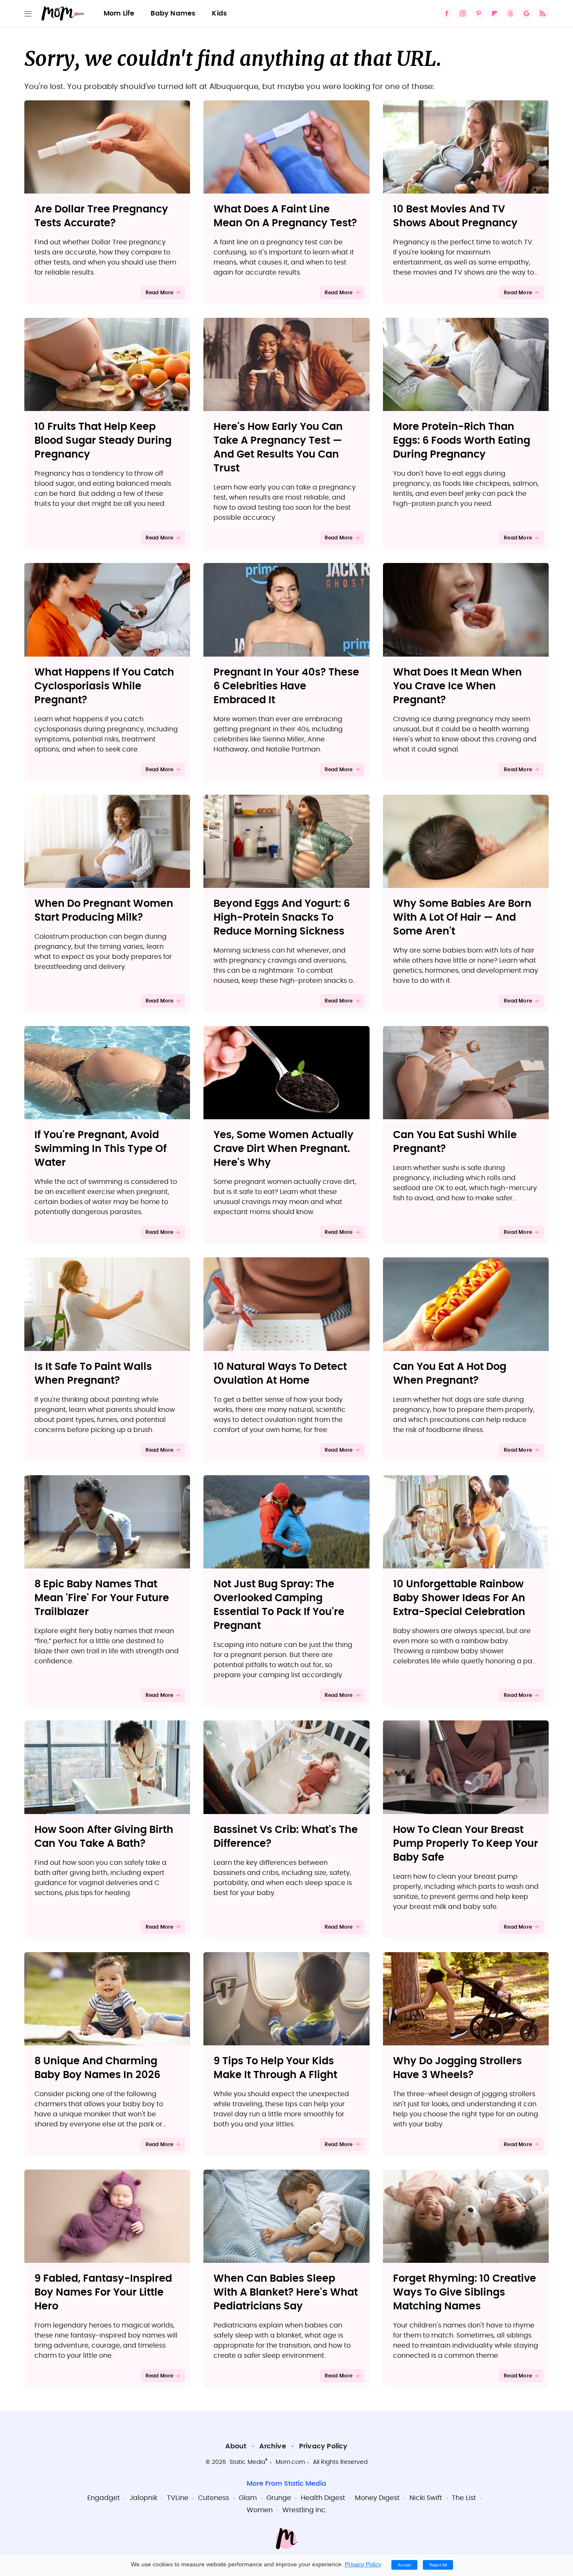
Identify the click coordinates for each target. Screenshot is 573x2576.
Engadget (104, 2498)
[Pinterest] (479, 13)
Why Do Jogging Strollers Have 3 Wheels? (457, 2068)
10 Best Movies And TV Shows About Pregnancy (455, 216)
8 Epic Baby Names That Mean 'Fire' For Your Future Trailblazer (102, 1598)
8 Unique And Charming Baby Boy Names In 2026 (97, 2068)
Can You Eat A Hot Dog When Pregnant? (450, 1374)
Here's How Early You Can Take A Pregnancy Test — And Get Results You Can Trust (278, 448)
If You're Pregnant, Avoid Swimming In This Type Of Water (100, 1149)
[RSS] (542, 13)
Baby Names (173, 13)
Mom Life (119, 13)
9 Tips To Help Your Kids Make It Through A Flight (275, 2068)
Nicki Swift (426, 2498)
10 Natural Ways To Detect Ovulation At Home (280, 1374)
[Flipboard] (495, 13)
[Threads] (510, 13)
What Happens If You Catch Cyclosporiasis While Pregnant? (104, 686)
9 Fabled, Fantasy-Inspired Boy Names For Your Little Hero (103, 2293)
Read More (160, 293)
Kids (219, 13)
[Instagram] (463, 13)
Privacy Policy (323, 2446)
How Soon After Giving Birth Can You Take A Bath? (104, 1837)
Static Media (247, 2462)
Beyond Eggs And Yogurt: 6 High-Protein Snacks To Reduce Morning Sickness (282, 918)
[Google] (526, 13)
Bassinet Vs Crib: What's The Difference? (286, 1837)
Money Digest (377, 2498)
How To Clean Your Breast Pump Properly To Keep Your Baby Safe (466, 1844)
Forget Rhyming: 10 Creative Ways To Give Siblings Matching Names (465, 2293)
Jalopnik (143, 2498)
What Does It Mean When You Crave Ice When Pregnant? (457, 686)
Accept (404, 2565)
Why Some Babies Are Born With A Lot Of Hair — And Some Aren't (462, 918)
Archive (272, 2446)
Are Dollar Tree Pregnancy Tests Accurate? (101, 216)
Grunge (279, 2498)
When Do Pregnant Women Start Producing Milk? (104, 911)
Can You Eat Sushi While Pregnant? (455, 1142)
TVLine (178, 2498)
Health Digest (323, 2498)
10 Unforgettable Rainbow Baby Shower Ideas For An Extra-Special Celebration (459, 1598)
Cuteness (214, 2498)
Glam (248, 2498)
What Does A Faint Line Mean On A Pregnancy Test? (285, 216)
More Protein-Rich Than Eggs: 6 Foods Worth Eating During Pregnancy (462, 441)
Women (260, 2510)
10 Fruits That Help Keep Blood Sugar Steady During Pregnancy (103, 441)
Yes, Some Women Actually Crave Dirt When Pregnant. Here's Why (284, 1149)
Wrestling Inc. (305, 2510)
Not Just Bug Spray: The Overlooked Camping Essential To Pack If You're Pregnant (279, 1605)
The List (464, 2498)
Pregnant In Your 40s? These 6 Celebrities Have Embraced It (286, 686)
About (236, 2446)
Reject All (438, 2565)
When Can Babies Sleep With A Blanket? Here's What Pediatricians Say (286, 2293)
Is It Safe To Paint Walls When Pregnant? (93, 1374)
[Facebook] (447, 13)
